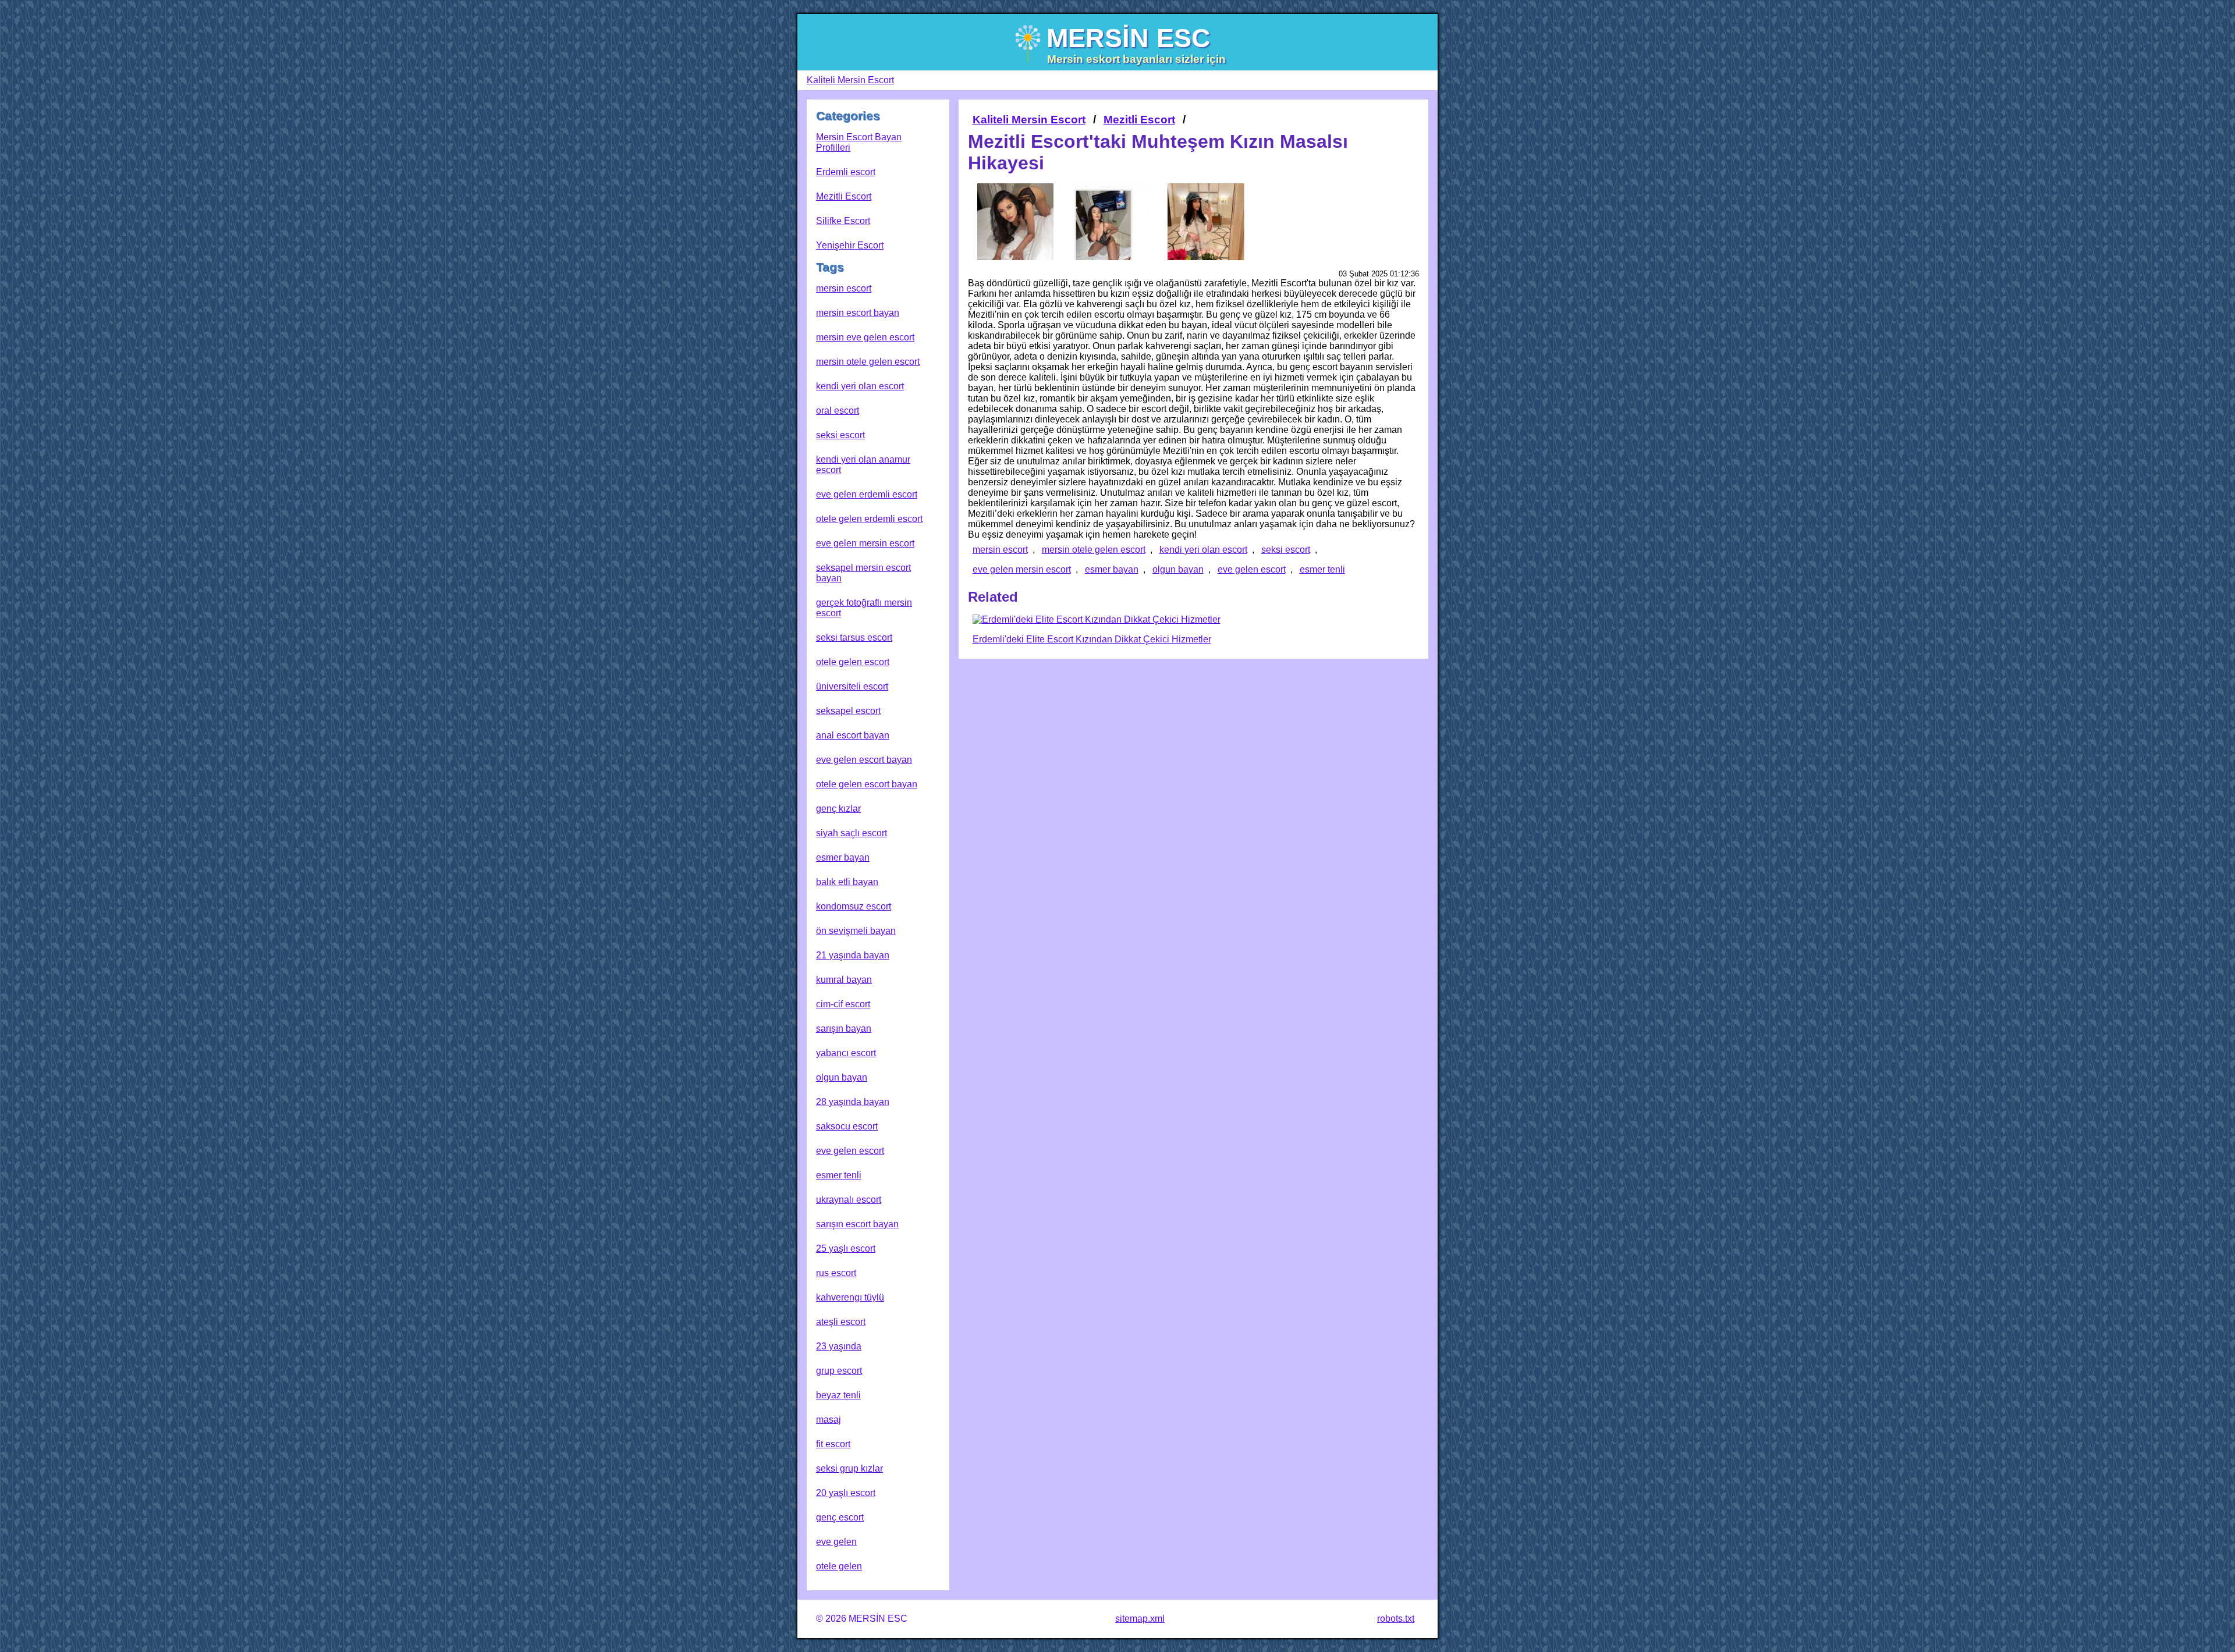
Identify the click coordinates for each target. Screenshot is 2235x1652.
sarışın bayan (844, 1028)
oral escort (838, 411)
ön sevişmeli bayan (856, 931)
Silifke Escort (843, 221)
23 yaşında (839, 1346)
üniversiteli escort (852, 686)
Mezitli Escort (844, 196)
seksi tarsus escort (854, 637)
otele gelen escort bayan (867, 784)
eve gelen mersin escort (865, 543)
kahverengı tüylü (850, 1297)
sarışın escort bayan (857, 1224)
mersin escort (844, 288)
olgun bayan (842, 1077)
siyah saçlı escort (852, 833)
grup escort (839, 1371)
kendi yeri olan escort (860, 386)
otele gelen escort (853, 662)
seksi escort (840, 435)
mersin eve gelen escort (865, 337)
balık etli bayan (847, 882)
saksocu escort (847, 1126)
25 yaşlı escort (846, 1248)
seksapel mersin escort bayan (863, 573)
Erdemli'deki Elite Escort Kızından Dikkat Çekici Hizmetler (1092, 639)
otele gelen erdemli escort (869, 519)
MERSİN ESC (1129, 38)
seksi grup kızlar (849, 1468)
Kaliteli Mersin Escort (850, 80)
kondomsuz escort (854, 906)
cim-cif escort (843, 1004)
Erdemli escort (846, 172)
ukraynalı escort (849, 1200)
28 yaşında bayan (853, 1102)
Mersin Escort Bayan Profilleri (859, 142)
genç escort (840, 1517)
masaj (829, 1420)
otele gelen (839, 1566)
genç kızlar (838, 809)
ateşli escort (841, 1322)
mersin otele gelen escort (868, 362)
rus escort (836, 1273)
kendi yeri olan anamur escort (863, 465)
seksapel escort (848, 711)
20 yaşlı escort (846, 1493)
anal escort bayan (853, 735)
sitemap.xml (1140, 1619)
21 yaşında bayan (853, 955)
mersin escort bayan (858, 313)
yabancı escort (846, 1053)
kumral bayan (844, 980)
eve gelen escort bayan (864, 760)
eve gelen (836, 1542)
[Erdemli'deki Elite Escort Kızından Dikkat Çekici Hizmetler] (1097, 620)
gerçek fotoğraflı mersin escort (864, 608)
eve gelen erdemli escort (867, 494)
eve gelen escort (850, 1151)
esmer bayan (843, 857)
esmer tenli (839, 1175)
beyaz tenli (838, 1395)
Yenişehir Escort (850, 245)
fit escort (833, 1444)
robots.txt (1396, 1619)
